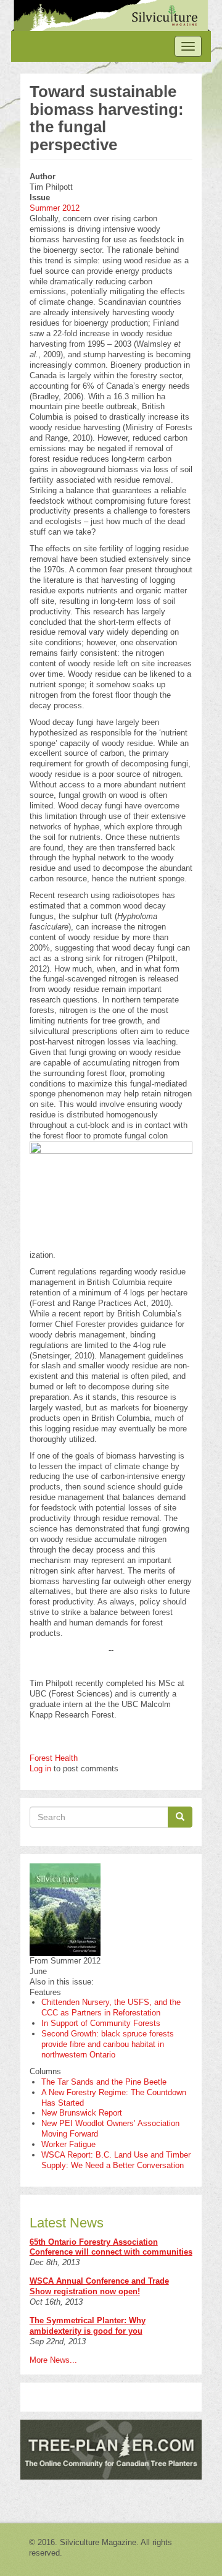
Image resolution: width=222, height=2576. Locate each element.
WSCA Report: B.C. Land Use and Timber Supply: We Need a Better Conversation (116, 2160)
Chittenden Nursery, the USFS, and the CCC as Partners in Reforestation (111, 2007)
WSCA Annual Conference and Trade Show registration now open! (99, 2286)
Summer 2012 (55, 208)
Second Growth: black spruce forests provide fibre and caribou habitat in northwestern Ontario (108, 2044)
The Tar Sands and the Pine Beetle (104, 2082)
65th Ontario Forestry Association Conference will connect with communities (111, 2247)
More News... (53, 2360)
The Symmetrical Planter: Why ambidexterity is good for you (88, 2326)
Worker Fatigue (68, 2144)
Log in (40, 1769)
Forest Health (54, 1758)
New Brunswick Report (82, 2113)
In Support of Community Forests (101, 2023)
